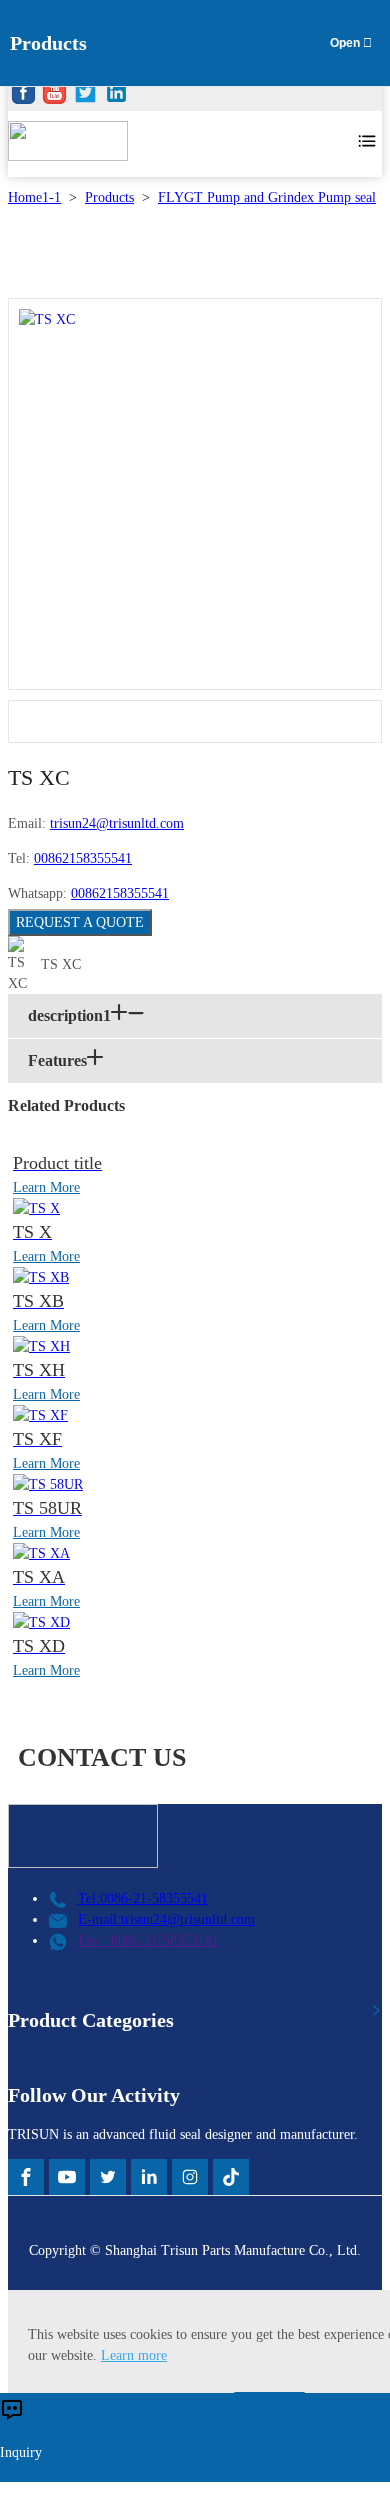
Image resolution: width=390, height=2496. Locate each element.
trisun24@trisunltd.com (117, 823)
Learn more (134, 2355)
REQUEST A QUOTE (80, 922)
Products (109, 197)
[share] (23, 95)
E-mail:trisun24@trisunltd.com (166, 1919)
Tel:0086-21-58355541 (143, 1898)
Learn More (46, 1187)
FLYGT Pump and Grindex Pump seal (267, 197)
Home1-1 (34, 197)
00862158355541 (83, 858)
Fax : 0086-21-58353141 (148, 1940)
